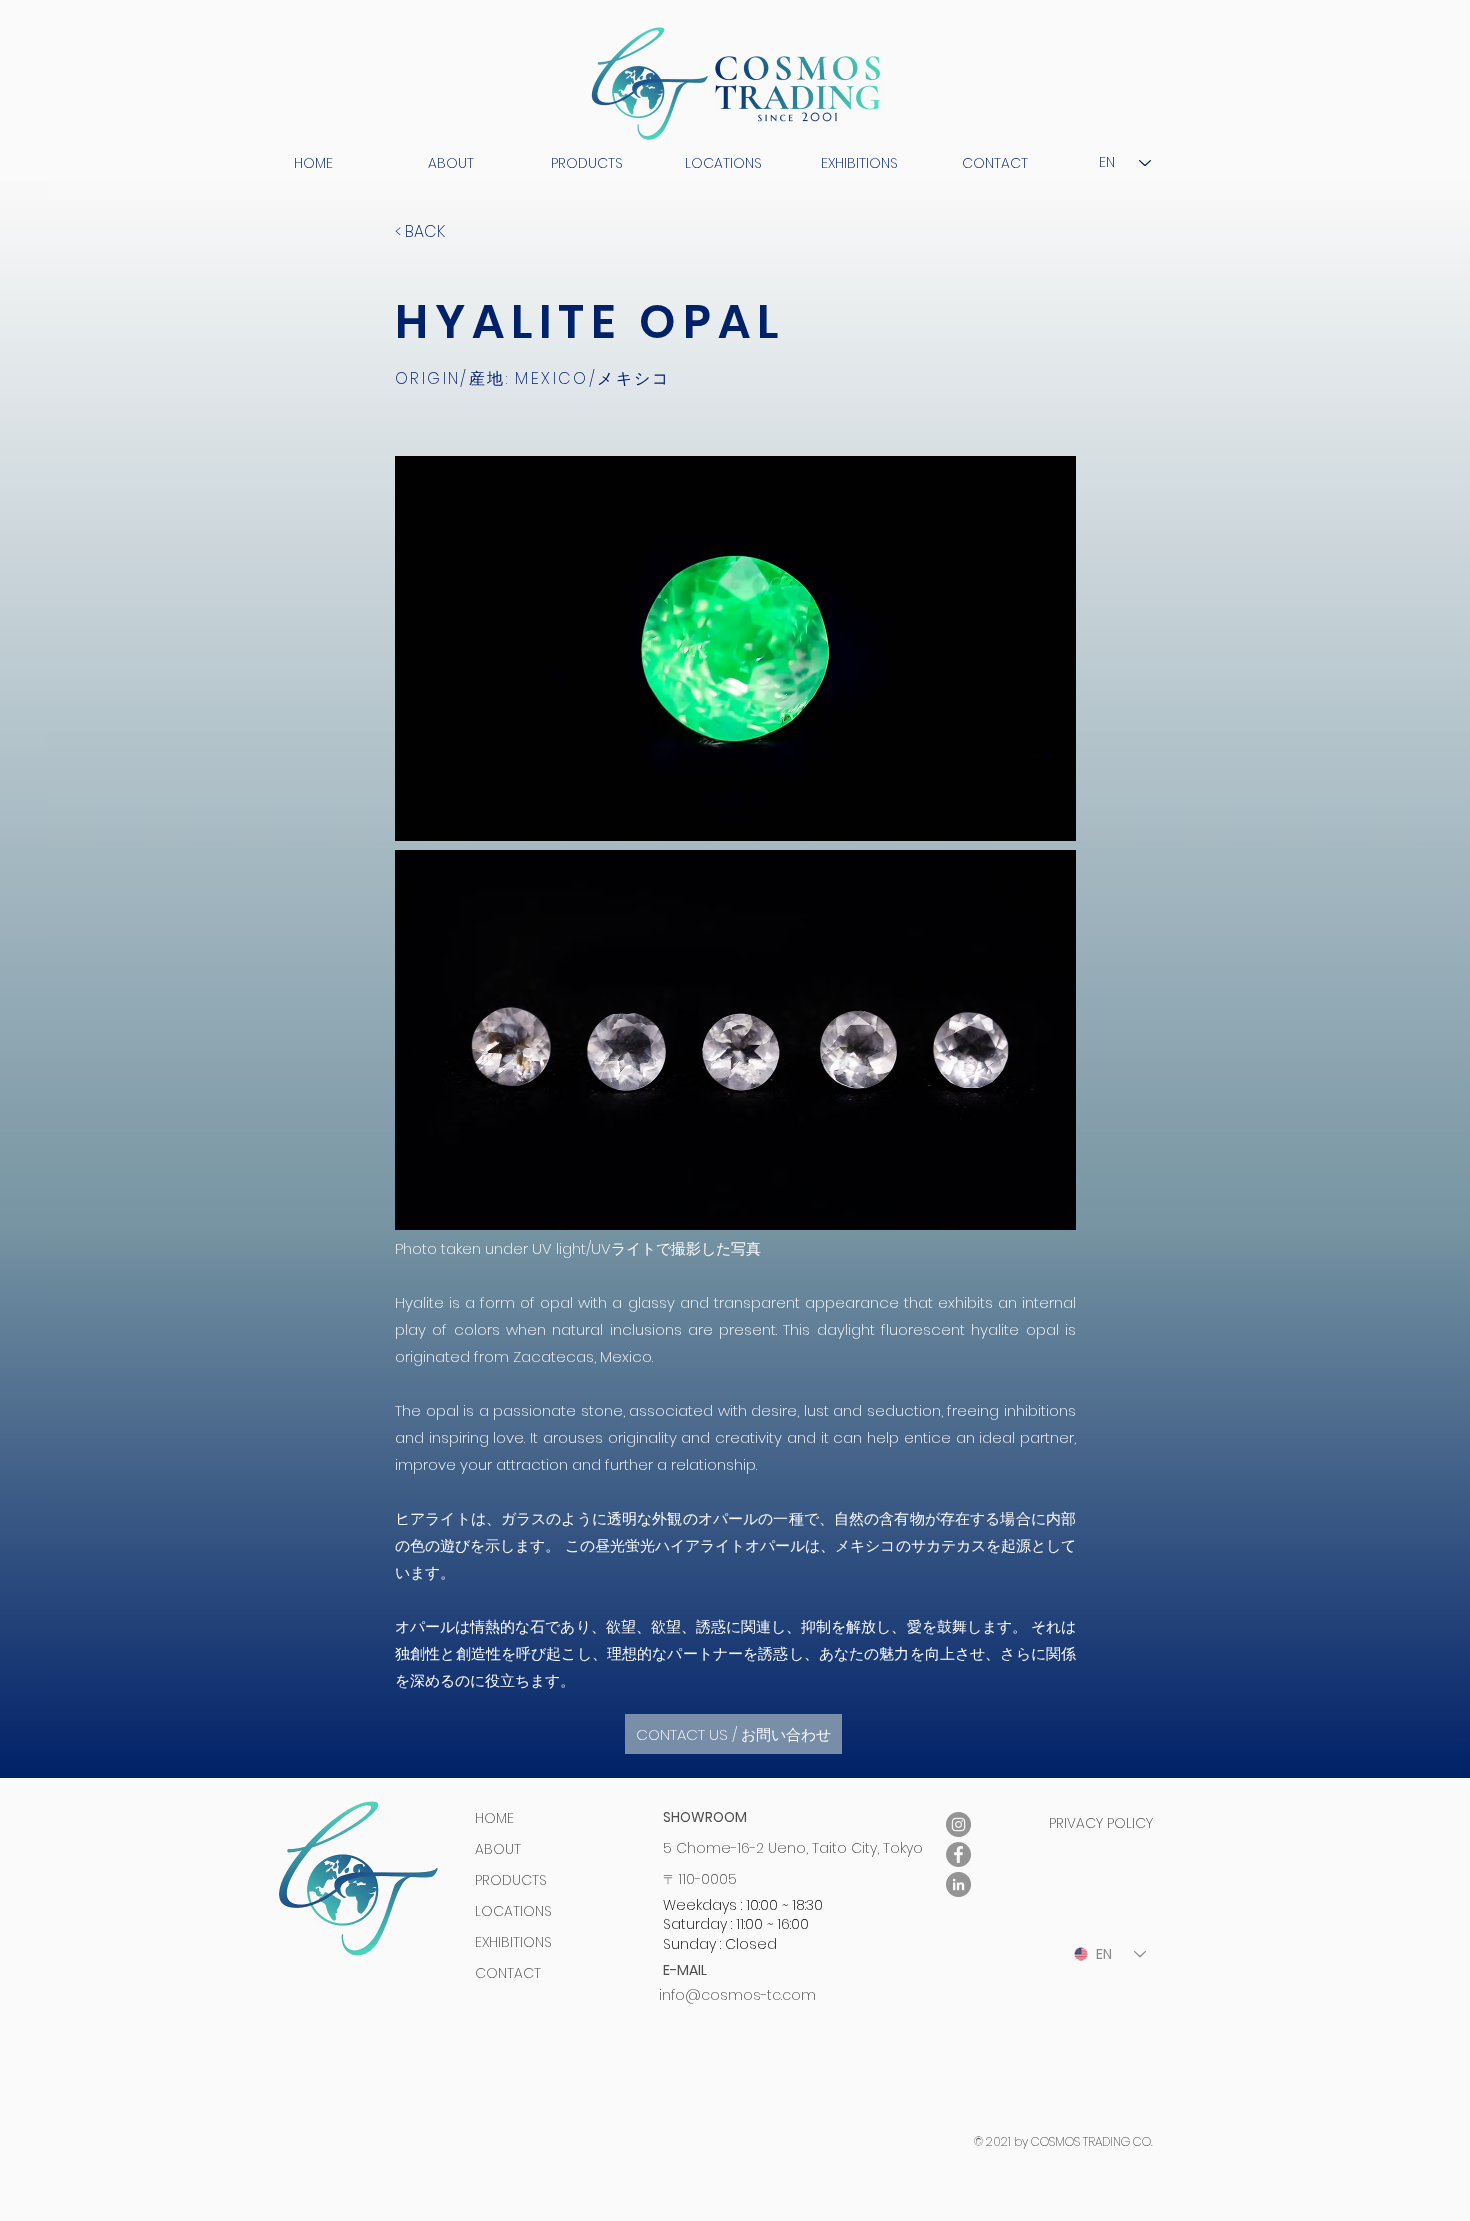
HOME (494, 1818)
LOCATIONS (513, 1911)
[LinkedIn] (958, 1884)
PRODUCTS (511, 1880)
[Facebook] (958, 1854)
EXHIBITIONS (513, 1942)
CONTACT (508, 1973)
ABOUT (498, 1849)
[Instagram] (958, 1824)
